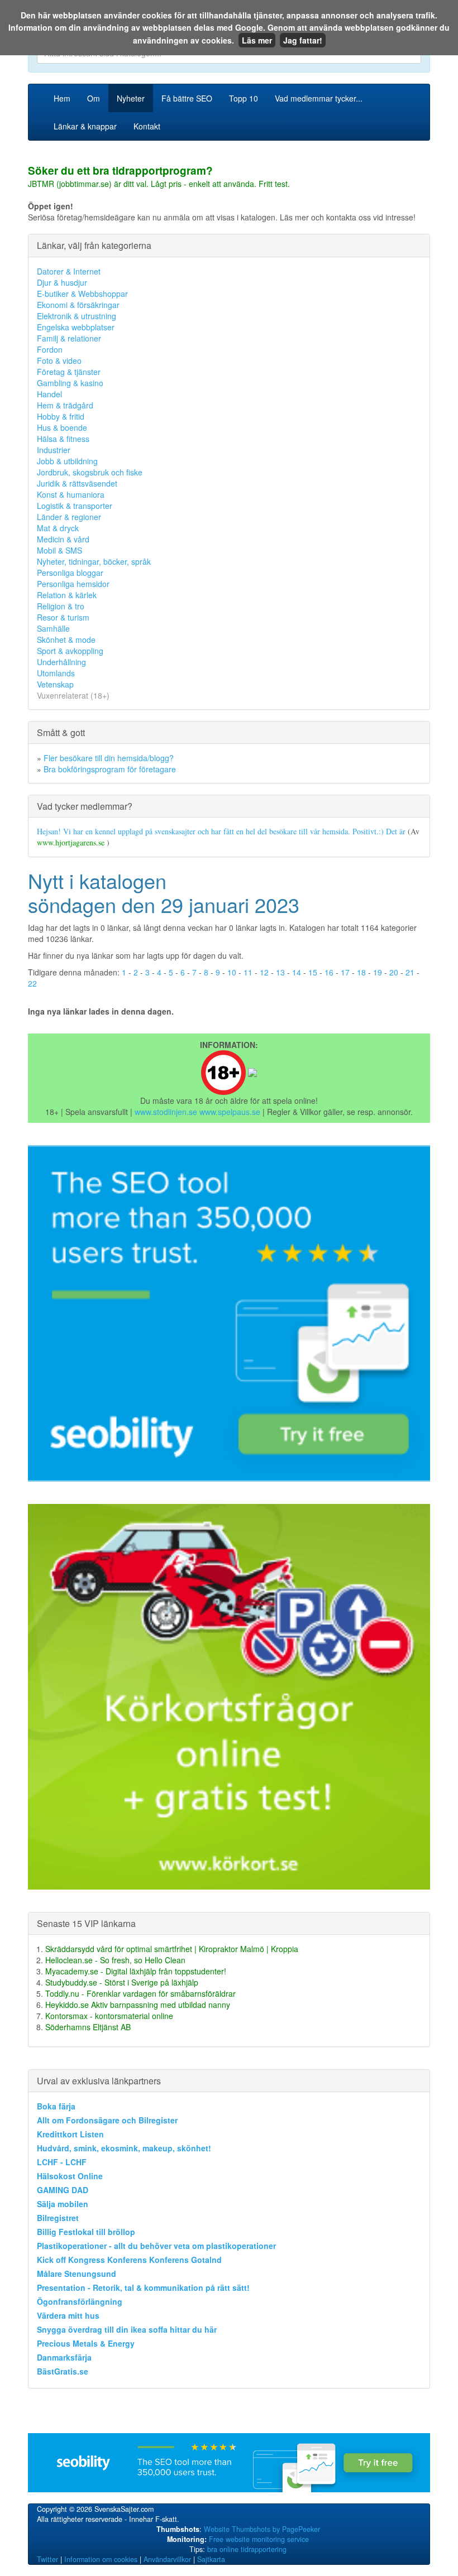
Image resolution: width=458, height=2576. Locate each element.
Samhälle (53, 628)
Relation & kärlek (67, 595)
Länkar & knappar (85, 126)
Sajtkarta (211, 2559)
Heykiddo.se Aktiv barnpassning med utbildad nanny (138, 2005)
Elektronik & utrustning (77, 316)
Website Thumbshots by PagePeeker (262, 2529)
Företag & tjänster (69, 372)
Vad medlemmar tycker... (319, 98)
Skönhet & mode (66, 640)
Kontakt (147, 126)
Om (94, 98)
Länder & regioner (69, 517)
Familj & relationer (69, 338)
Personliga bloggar (70, 573)
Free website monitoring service (259, 2539)
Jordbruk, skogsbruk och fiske (90, 472)
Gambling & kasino (70, 383)
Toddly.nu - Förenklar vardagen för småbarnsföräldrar (140, 1993)
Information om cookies (101, 2559)
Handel (49, 394)
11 (248, 972)
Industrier (54, 450)
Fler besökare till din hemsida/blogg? (109, 758)
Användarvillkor (167, 2559)
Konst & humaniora (71, 494)
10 (232, 972)
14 (297, 972)
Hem (62, 98)
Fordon (50, 349)
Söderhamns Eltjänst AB (88, 2027)
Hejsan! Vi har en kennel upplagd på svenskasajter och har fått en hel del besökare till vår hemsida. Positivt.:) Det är (222, 831)
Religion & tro (61, 606)
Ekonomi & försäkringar (78, 305)
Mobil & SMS (59, 550)
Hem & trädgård (65, 405)
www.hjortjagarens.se (72, 842)
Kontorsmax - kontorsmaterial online (109, 2016)
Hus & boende (62, 427)
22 (32, 983)
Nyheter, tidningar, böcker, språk (94, 561)
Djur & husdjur (62, 282)
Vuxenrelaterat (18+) (73, 695)
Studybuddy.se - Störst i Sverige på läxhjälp (122, 1982)
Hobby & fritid (61, 416)
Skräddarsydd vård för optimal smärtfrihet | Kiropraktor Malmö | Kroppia (172, 1949)
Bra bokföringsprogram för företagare (110, 769)
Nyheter (131, 98)
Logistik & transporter (75, 506)
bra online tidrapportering (247, 2549)
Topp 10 (244, 98)
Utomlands (56, 673)
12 (264, 972)
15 (313, 972)
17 (345, 972)
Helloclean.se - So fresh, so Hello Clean (115, 1960)
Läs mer (257, 40)
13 (280, 972)
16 (329, 972)
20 (394, 972)
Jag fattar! (303, 40)
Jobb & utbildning (67, 461)
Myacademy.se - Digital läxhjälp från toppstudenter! (136, 1971)
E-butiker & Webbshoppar (82, 294)
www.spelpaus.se (230, 1112)
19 (378, 972)
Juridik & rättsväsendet (77, 483)
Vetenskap (55, 684)
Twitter (47, 2559)
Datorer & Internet (69, 271)
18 (361, 972)
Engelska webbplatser (76, 327)
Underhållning (61, 662)
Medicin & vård (63, 539)
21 (410, 972)
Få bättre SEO (187, 98)
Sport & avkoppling (70, 651)
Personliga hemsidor (73, 584)
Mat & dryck (58, 528)
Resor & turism (63, 617)
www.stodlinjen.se (166, 1112)
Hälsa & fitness (63, 439)
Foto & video (59, 361)
